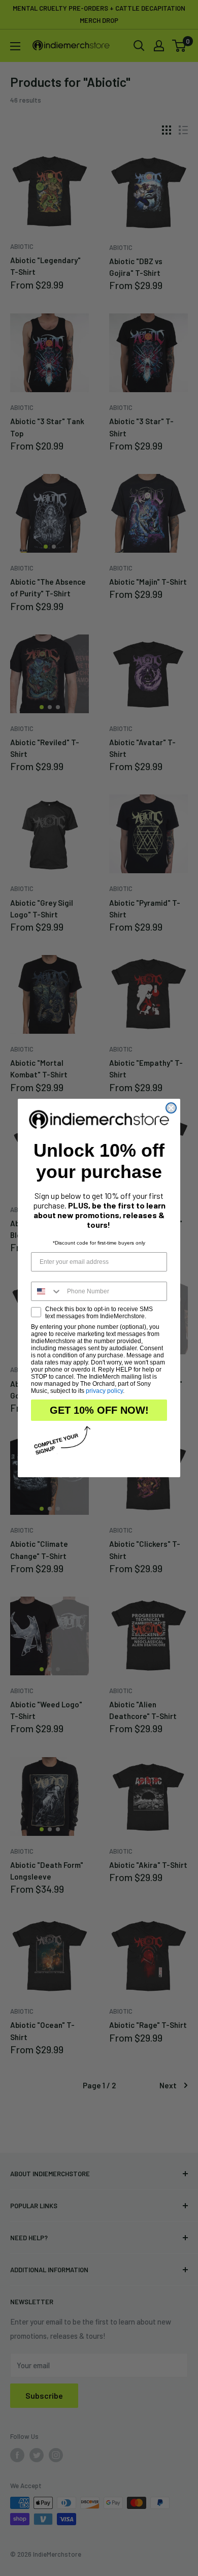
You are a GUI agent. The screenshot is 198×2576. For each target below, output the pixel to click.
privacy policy (104, 1391)
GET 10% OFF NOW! (99, 1410)
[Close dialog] (171, 1108)
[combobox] (47, 1291)
